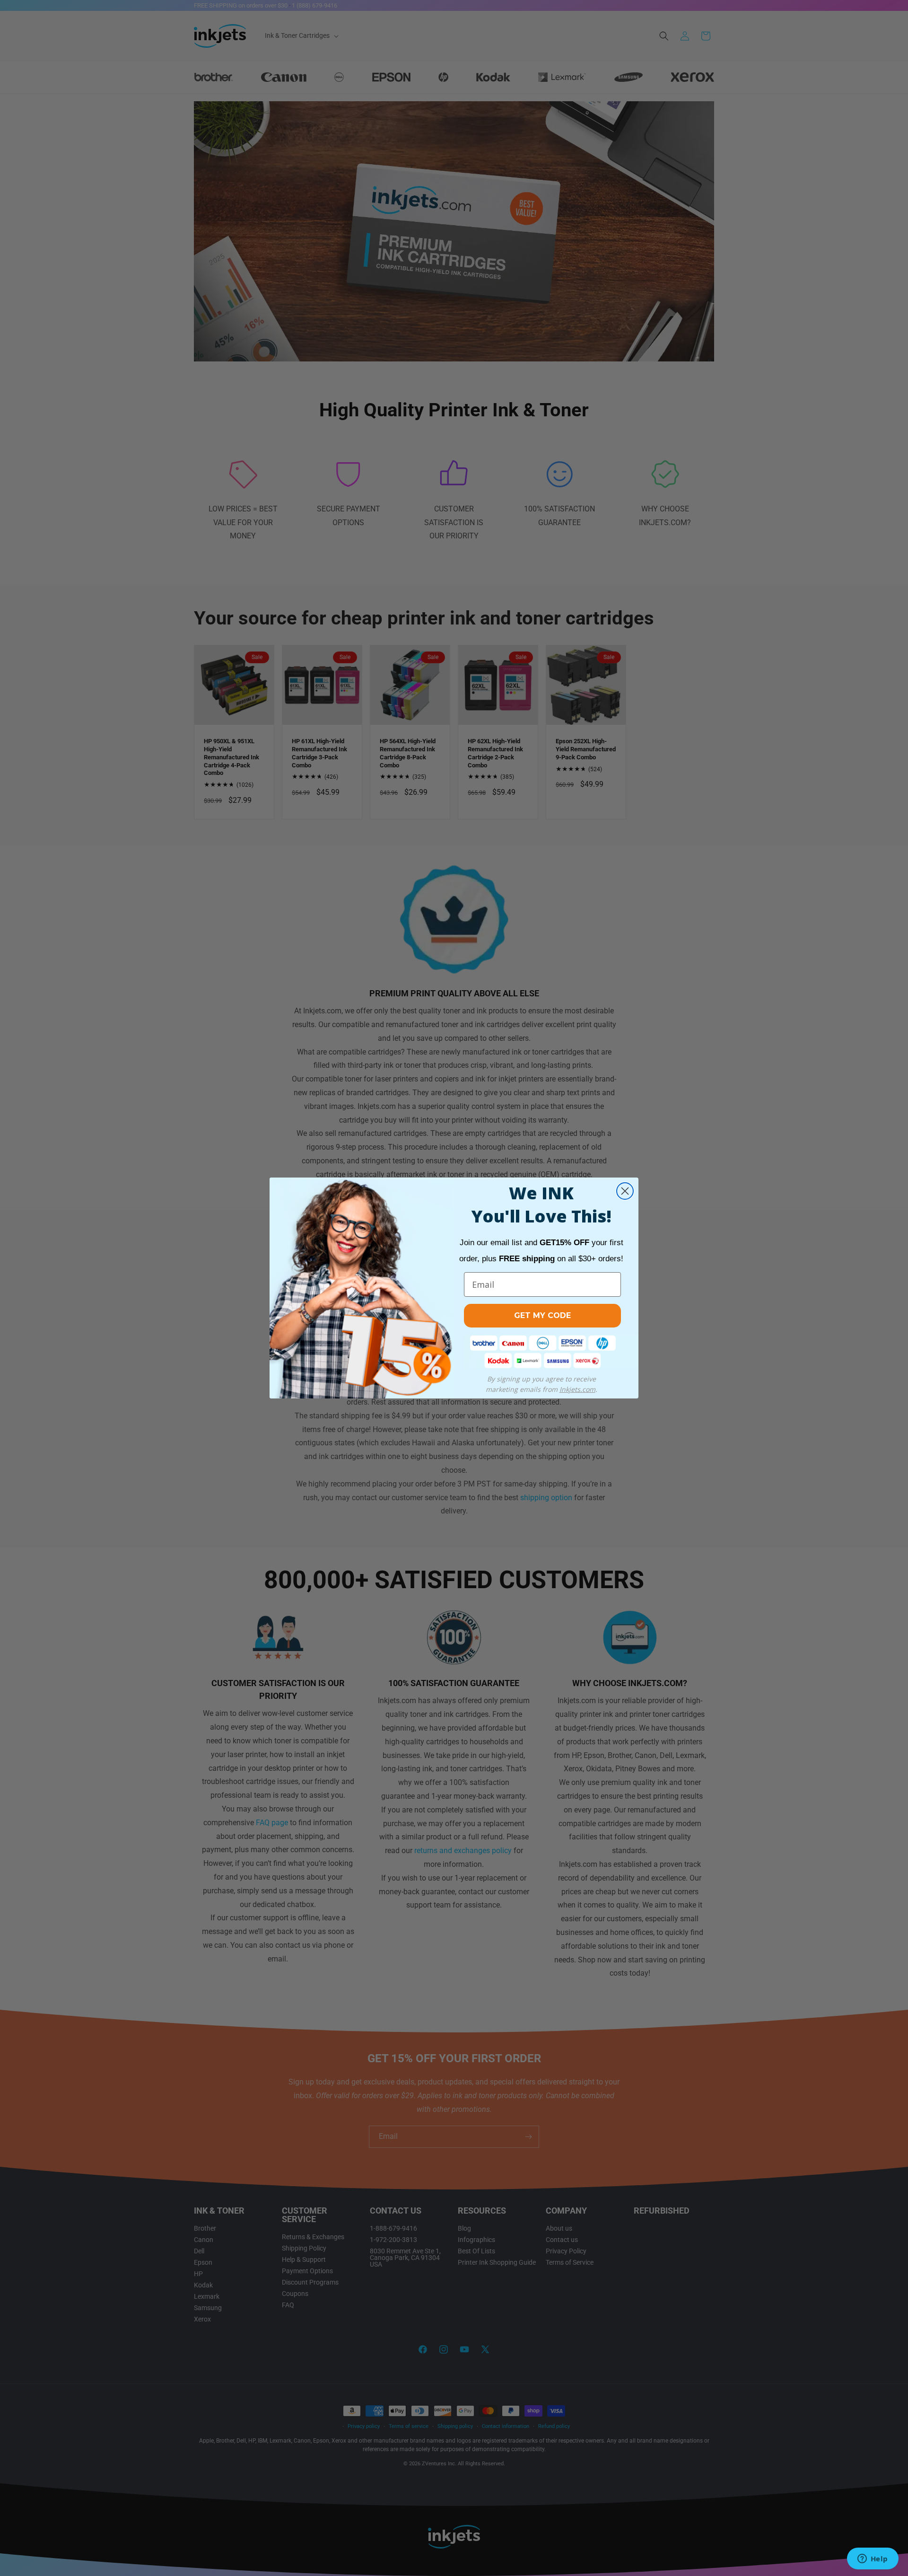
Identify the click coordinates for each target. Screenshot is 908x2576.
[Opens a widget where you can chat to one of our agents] (873, 2559)
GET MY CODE (542, 1315)
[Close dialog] (625, 1191)
